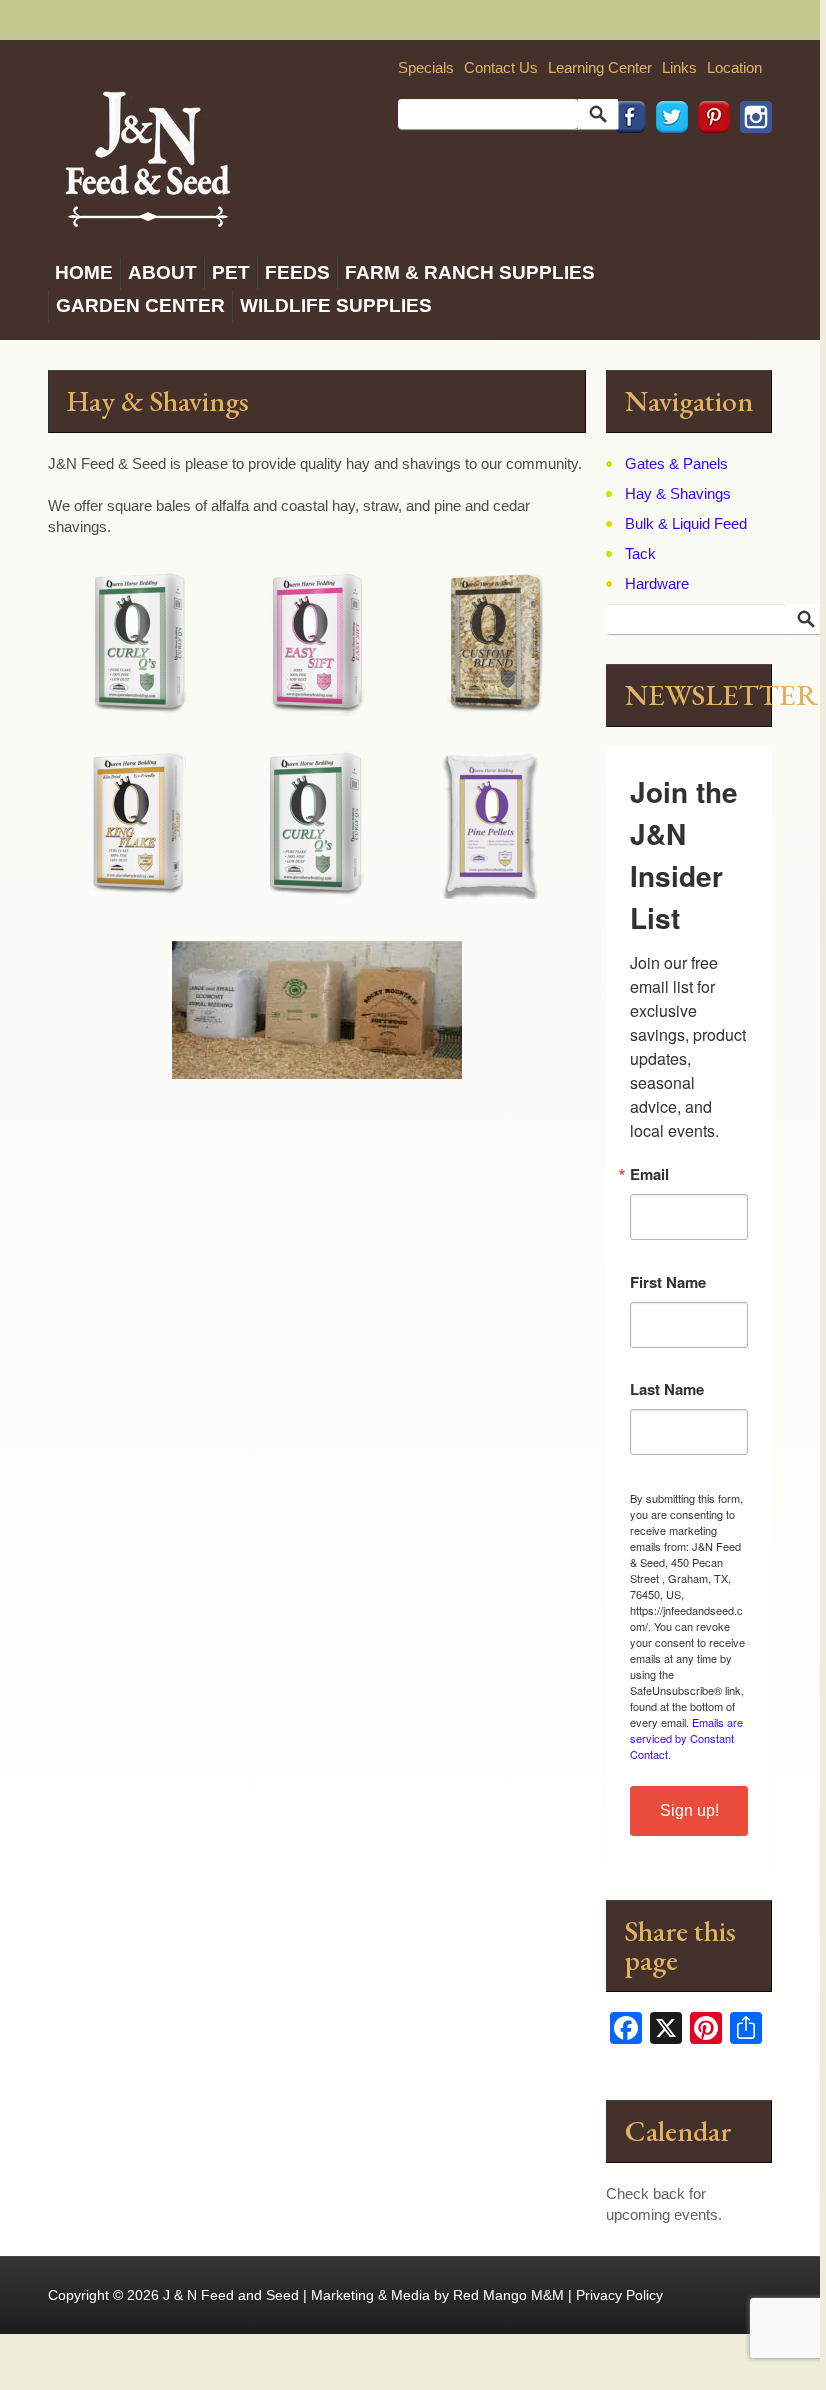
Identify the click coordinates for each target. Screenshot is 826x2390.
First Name (668, 1282)
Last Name (667, 1389)
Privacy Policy (619, 2295)
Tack (640, 553)
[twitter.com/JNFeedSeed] (667, 160)
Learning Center (600, 67)
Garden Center (140, 305)
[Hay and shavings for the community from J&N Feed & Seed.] (148, 157)
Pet (231, 272)
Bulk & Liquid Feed (686, 523)
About (162, 272)
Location (734, 67)
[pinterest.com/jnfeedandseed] (709, 160)
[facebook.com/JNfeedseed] (625, 160)
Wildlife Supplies (336, 305)
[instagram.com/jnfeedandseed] (751, 160)
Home (84, 272)
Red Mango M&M (508, 2295)
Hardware (657, 583)
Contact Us (501, 67)
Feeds (297, 272)
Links (679, 67)
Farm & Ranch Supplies (470, 272)
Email (649, 1174)
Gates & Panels (676, 463)
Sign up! (689, 1810)
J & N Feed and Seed (231, 2295)
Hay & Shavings (678, 493)
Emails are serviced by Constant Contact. (686, 1738)
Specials (426, 67)
